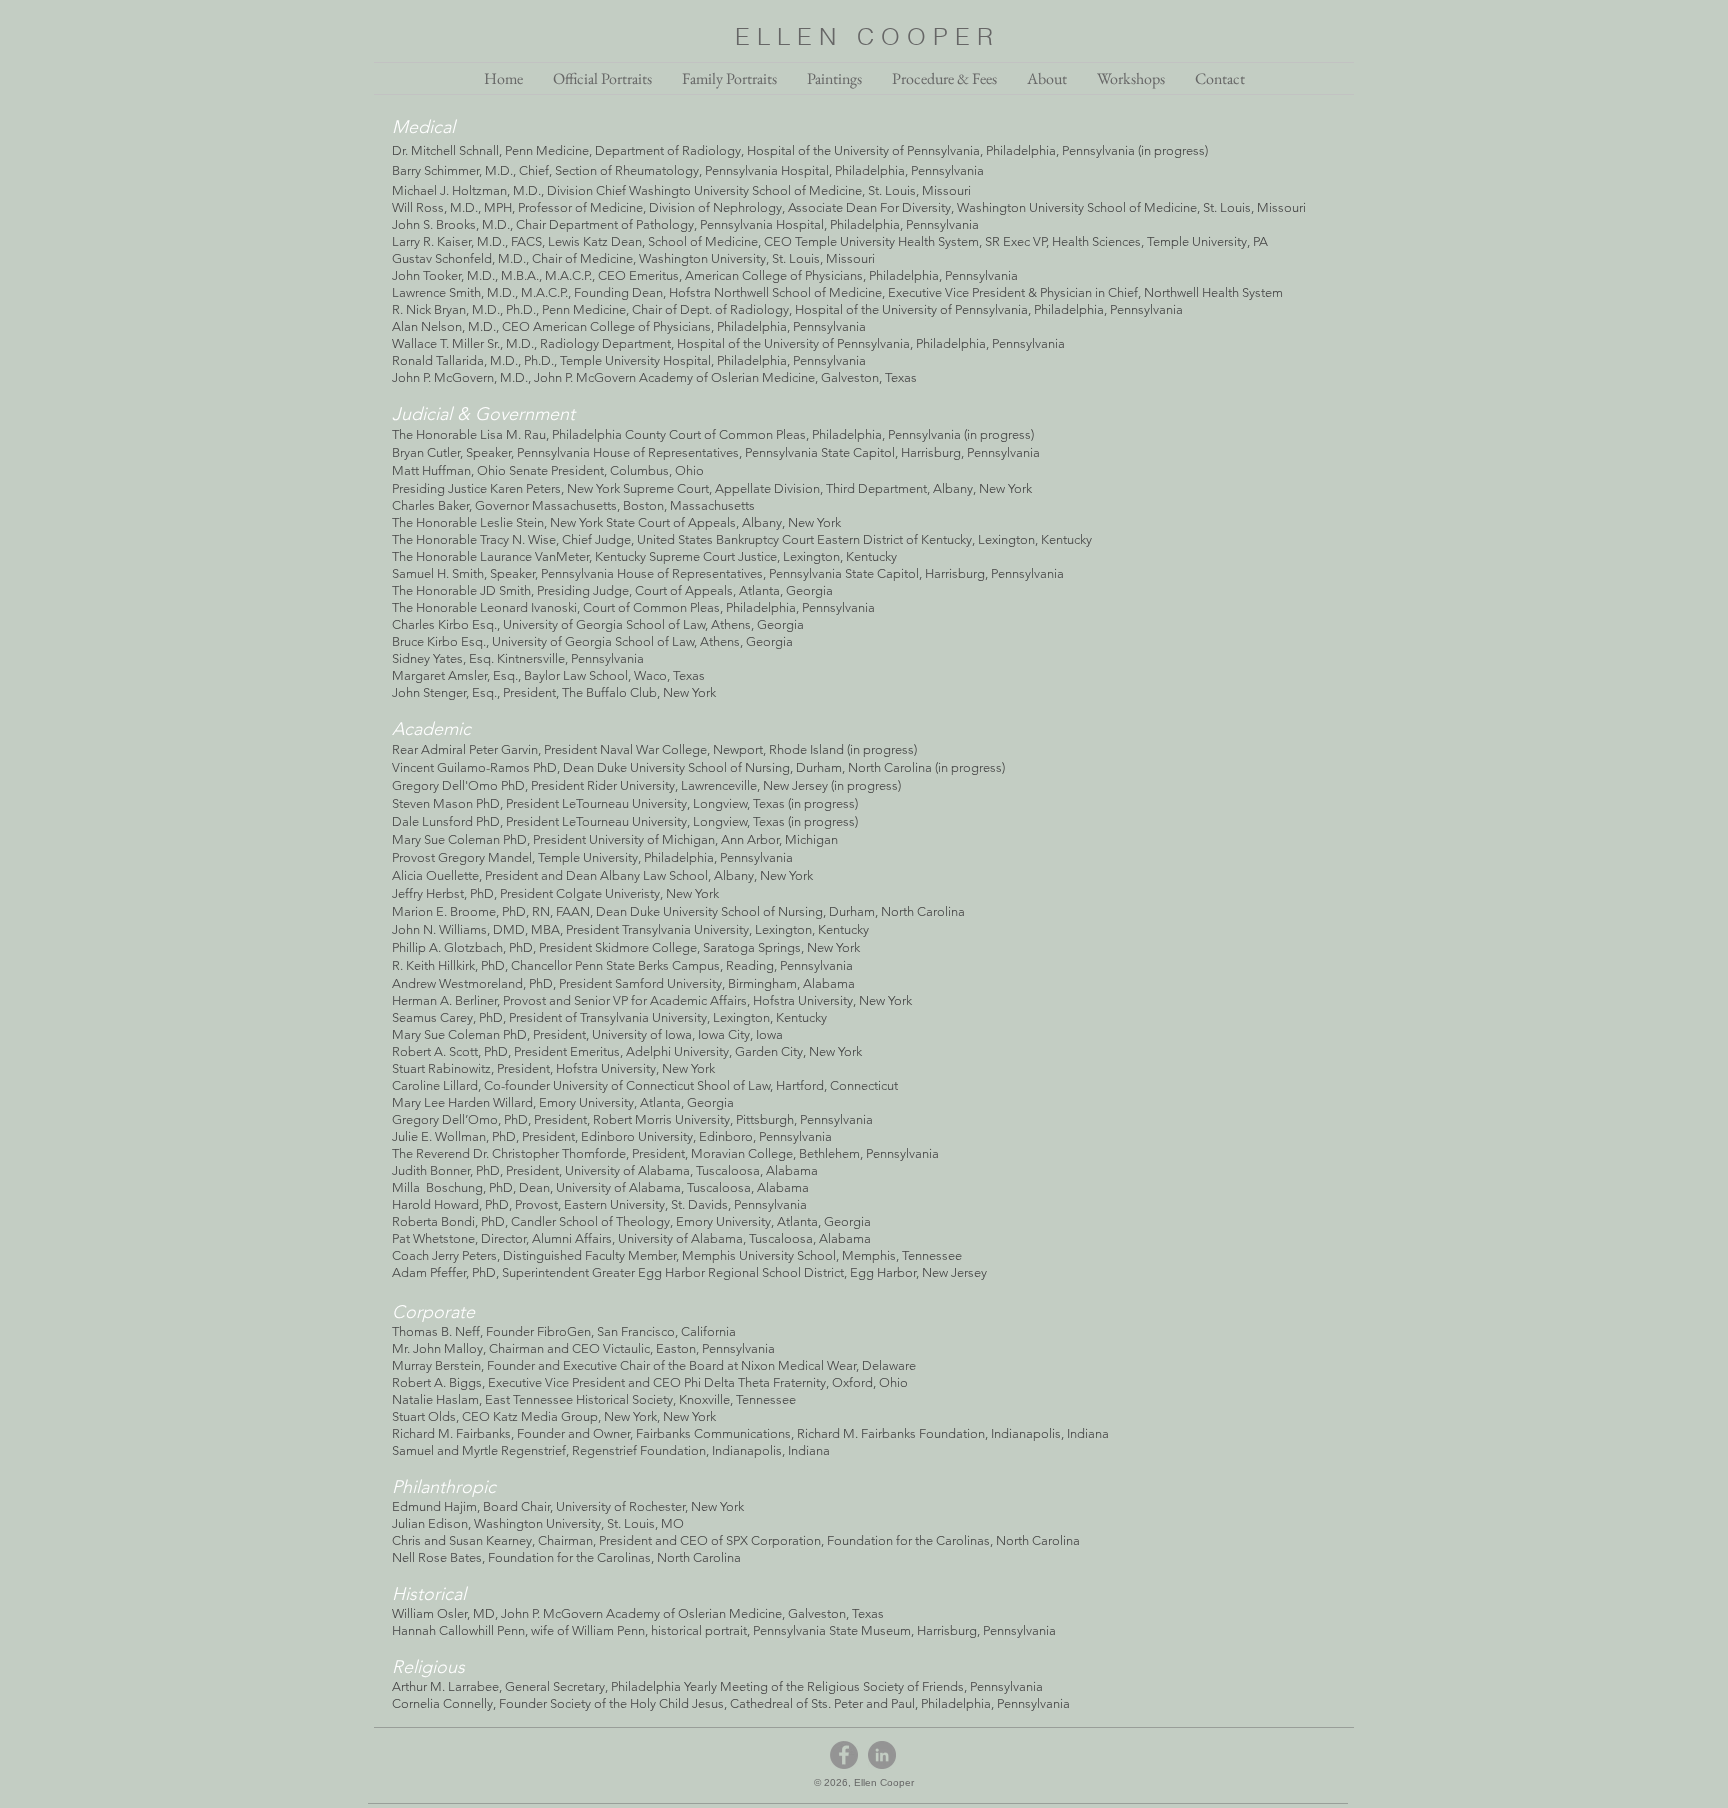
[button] (1047, 78)
